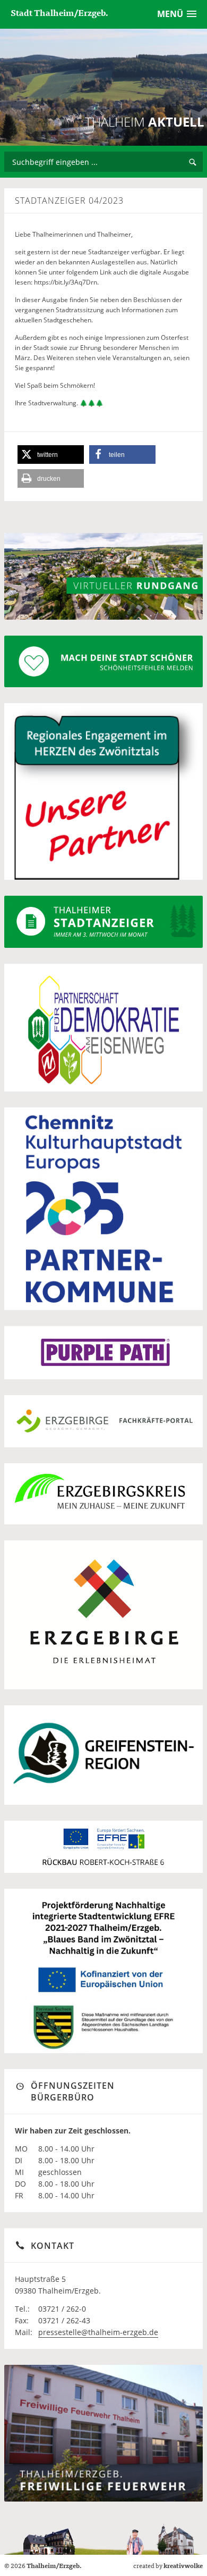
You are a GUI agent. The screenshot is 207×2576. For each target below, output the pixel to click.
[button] (51, 455)
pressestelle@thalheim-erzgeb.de (98, 2332)
